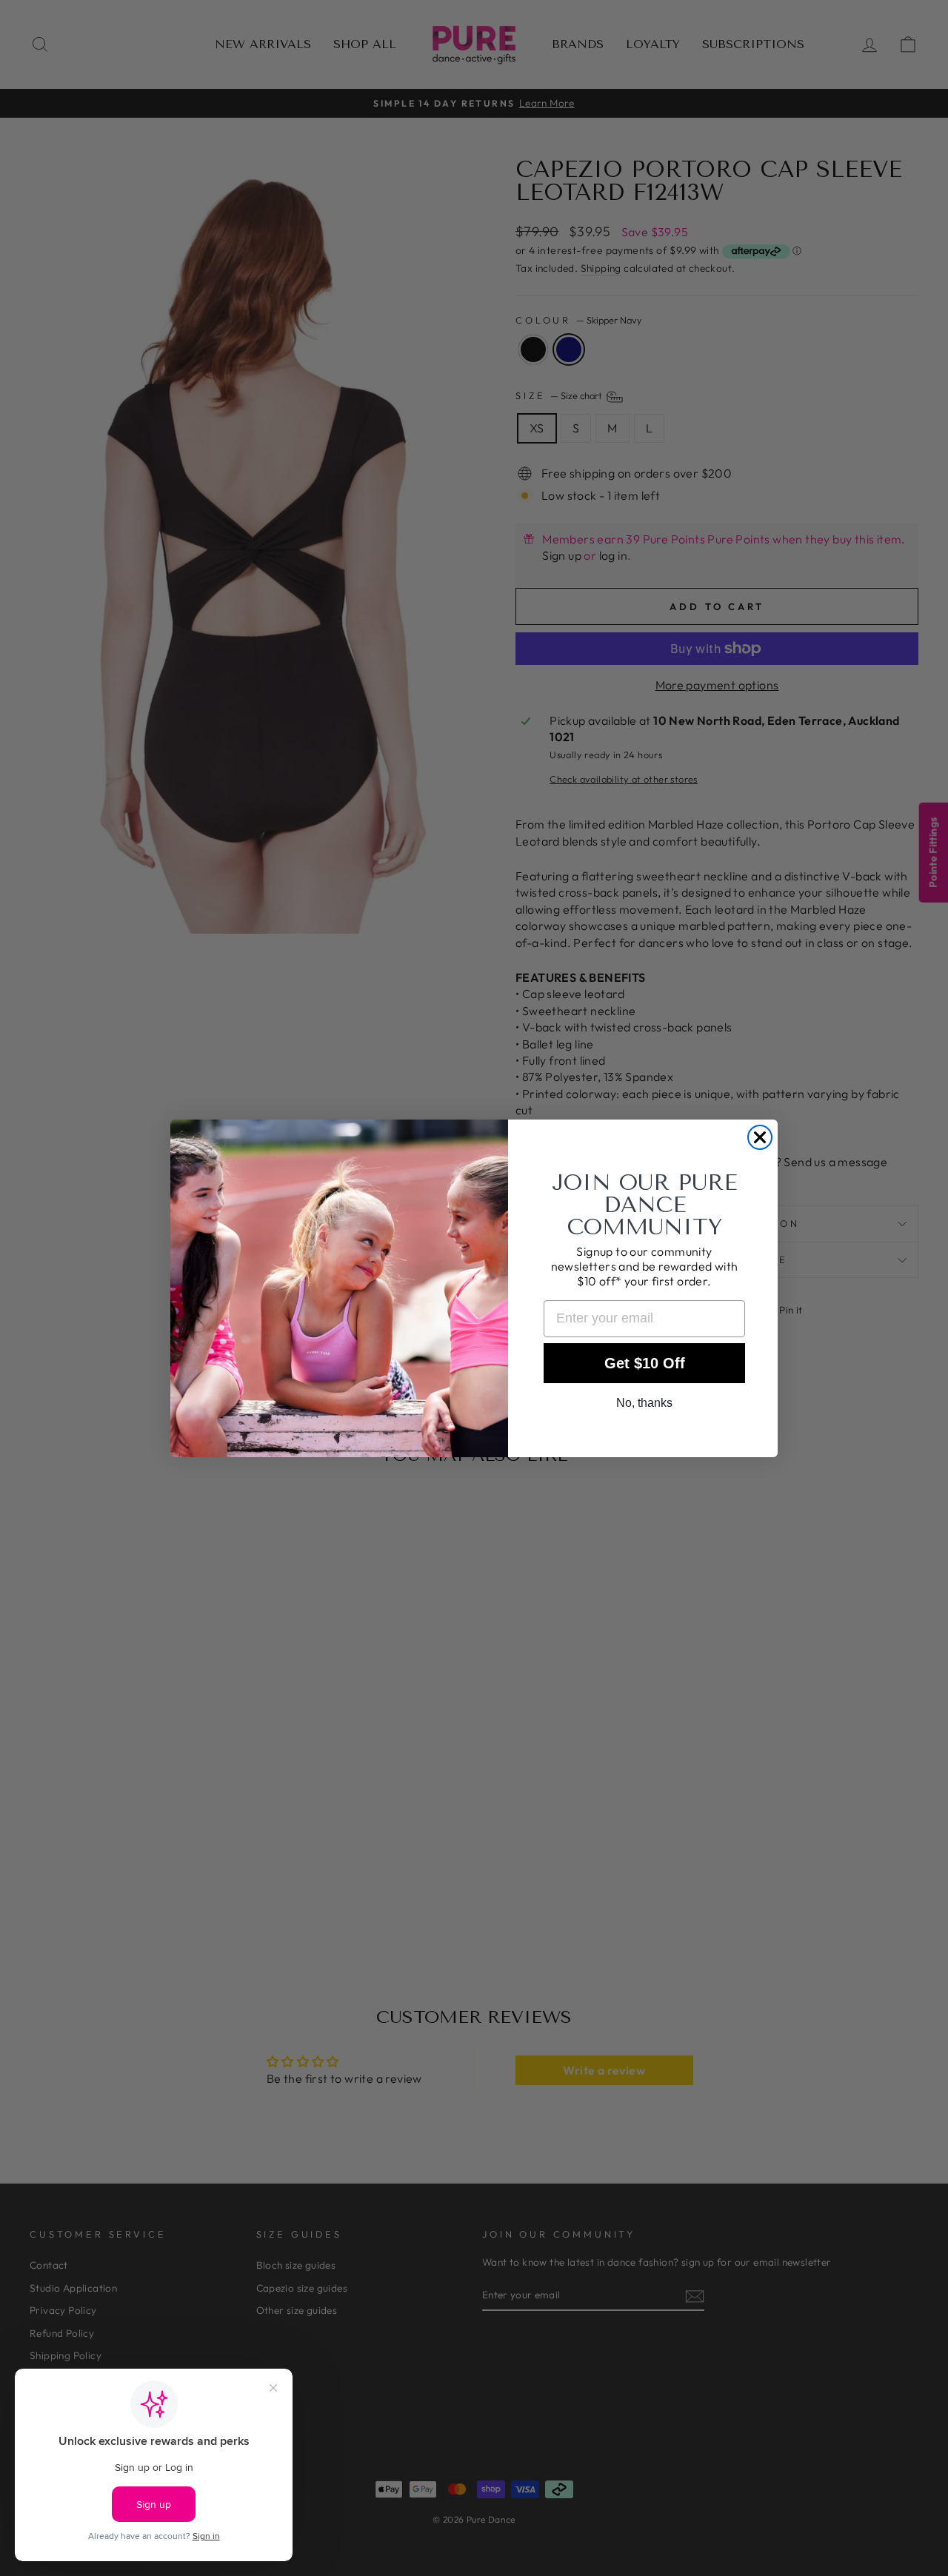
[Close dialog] (760, 1137)
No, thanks (644, 1403)
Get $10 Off (645, 1363)
